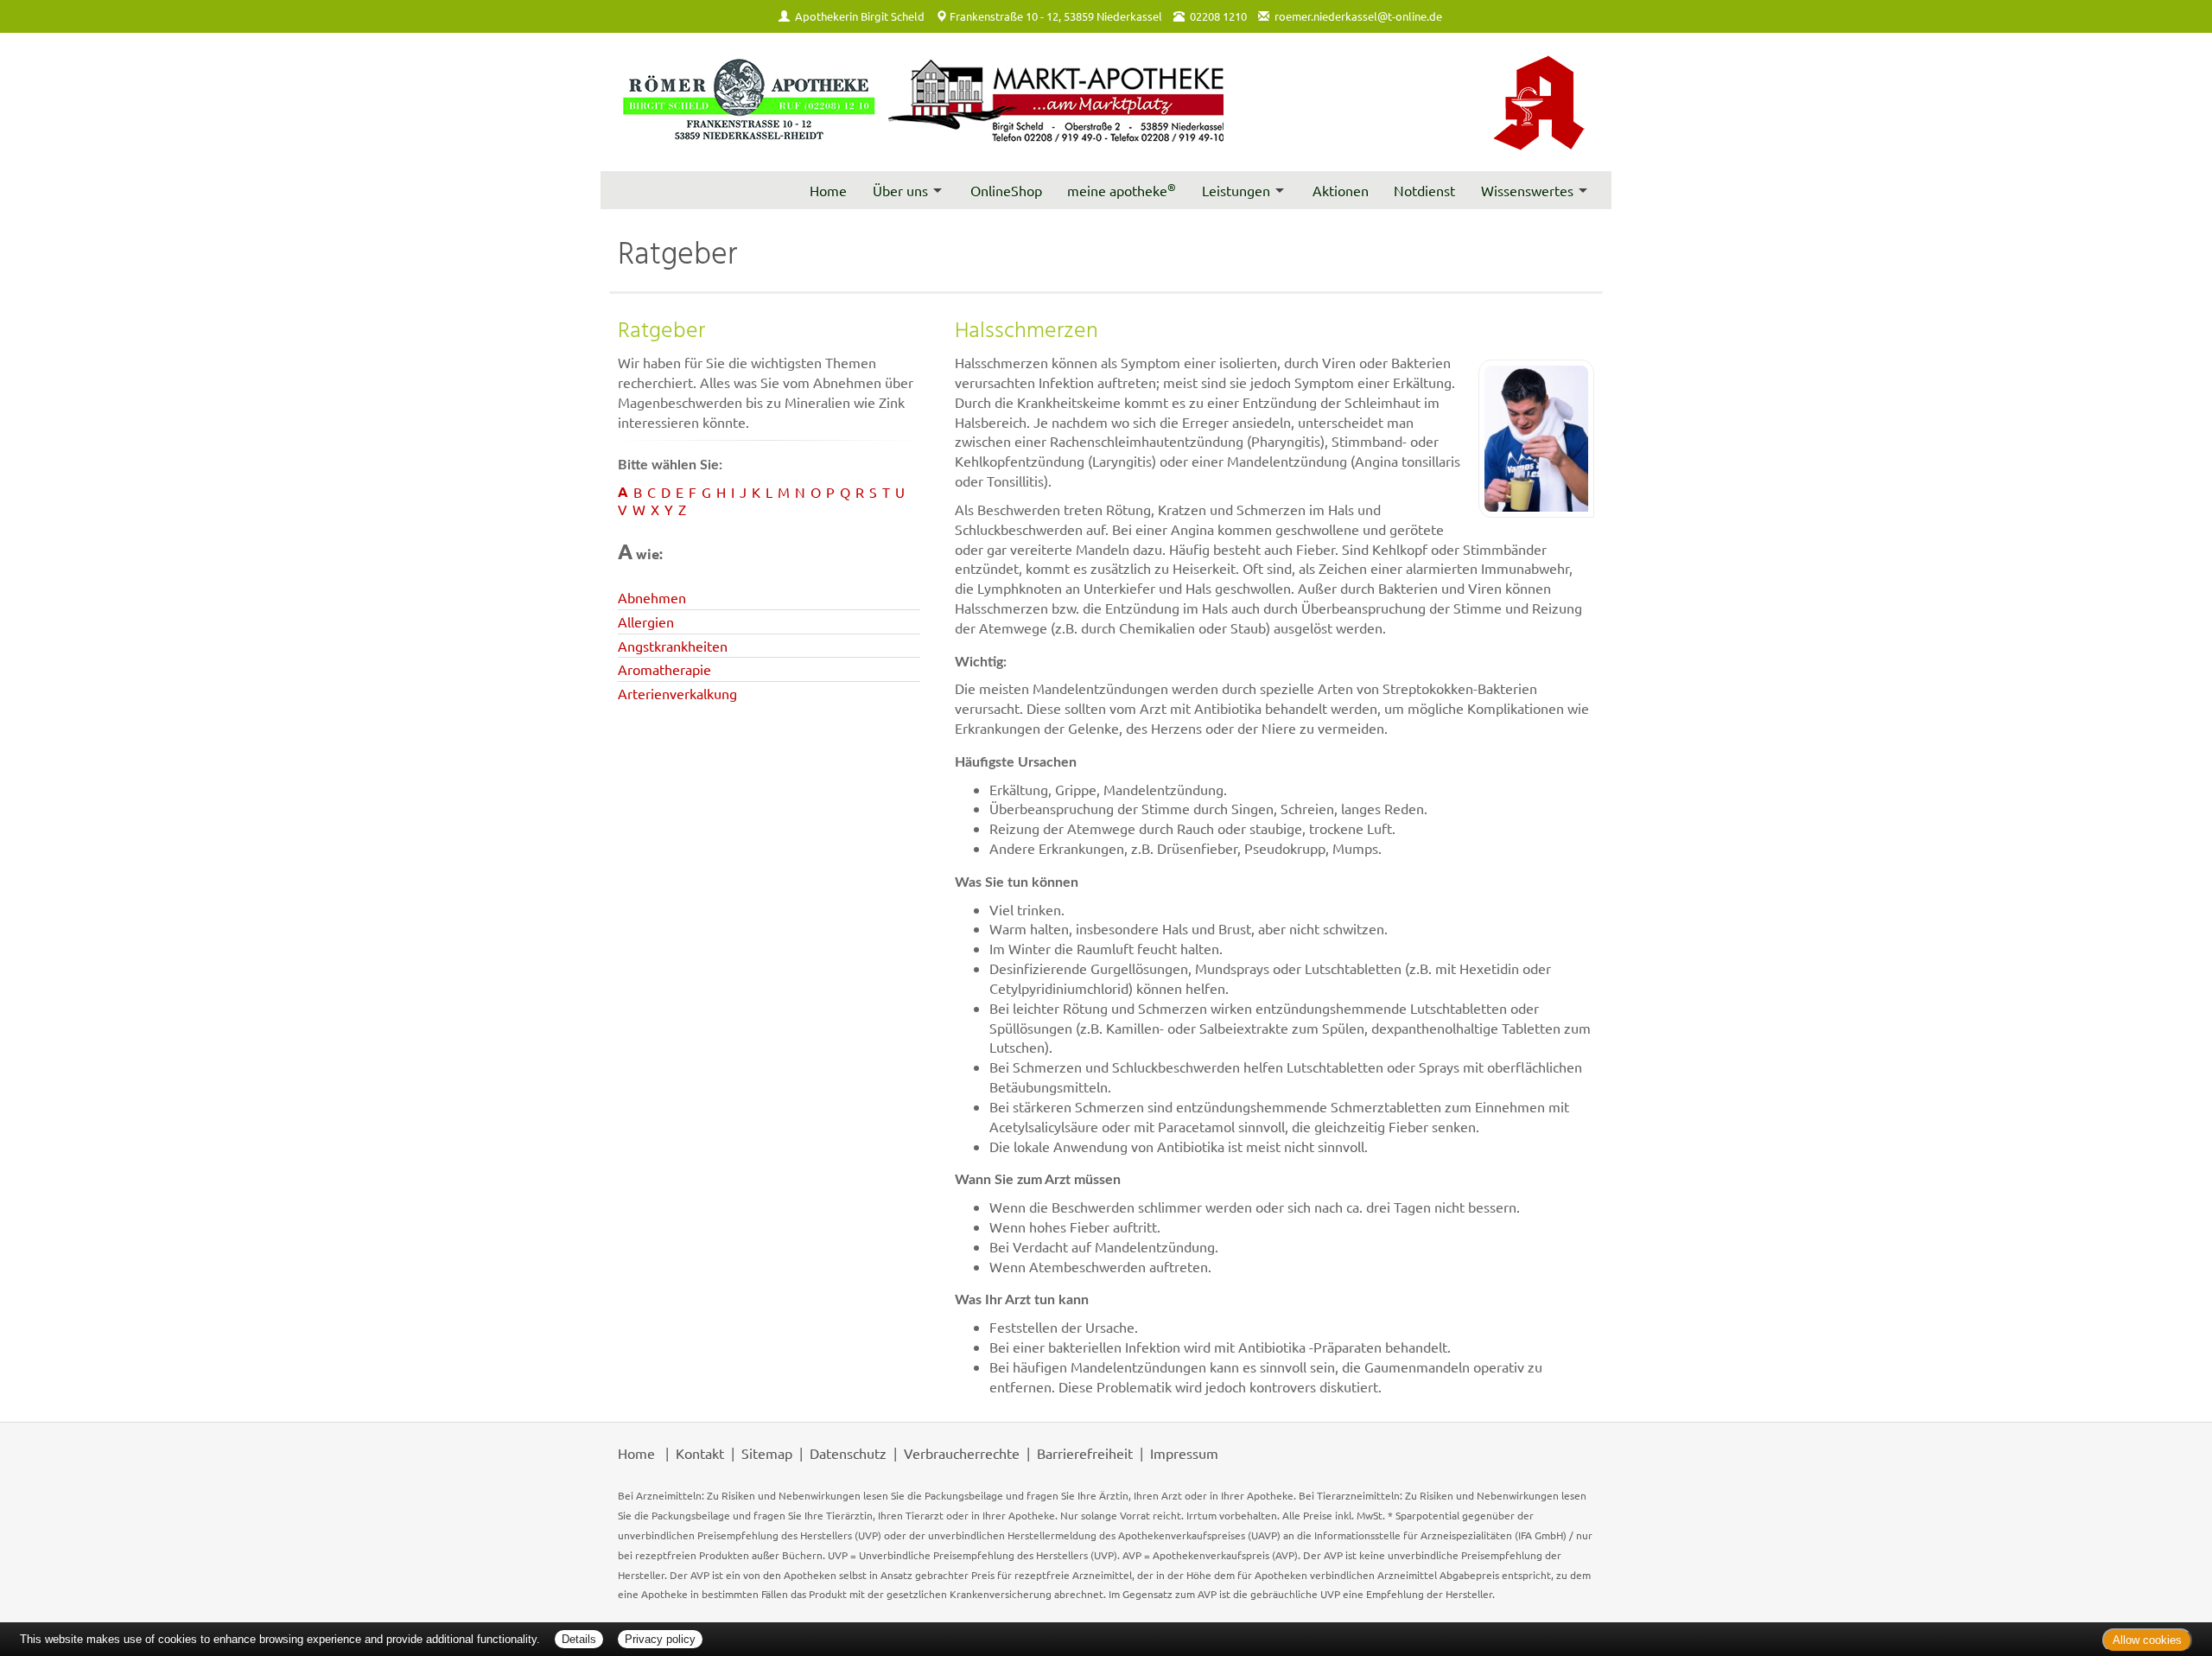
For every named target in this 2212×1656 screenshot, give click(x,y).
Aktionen (1341, 190)
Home (828, 190)
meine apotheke (1122, 189)
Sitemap (767, 1453)
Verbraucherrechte (962, 1453)
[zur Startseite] (922, 101)
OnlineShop (1006, 190)
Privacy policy (660, 1639)
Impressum (1184, 1453)
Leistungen (1236, 190)
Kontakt (700, 1453)
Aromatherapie (664, 669)
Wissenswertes (1527, 190)
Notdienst (1424, 190)
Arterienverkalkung (677, 693)
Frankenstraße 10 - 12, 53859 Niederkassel (1056, 16)
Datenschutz (848, 1453)
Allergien (646, 621)
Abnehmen (652, 597)
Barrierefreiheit (1085, 1453)
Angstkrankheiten (673, 646)
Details (579, 1639)
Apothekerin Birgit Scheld (860, 16)
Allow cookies (2147, 1640)
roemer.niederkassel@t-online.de (1358, 16)
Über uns (900, 190)
